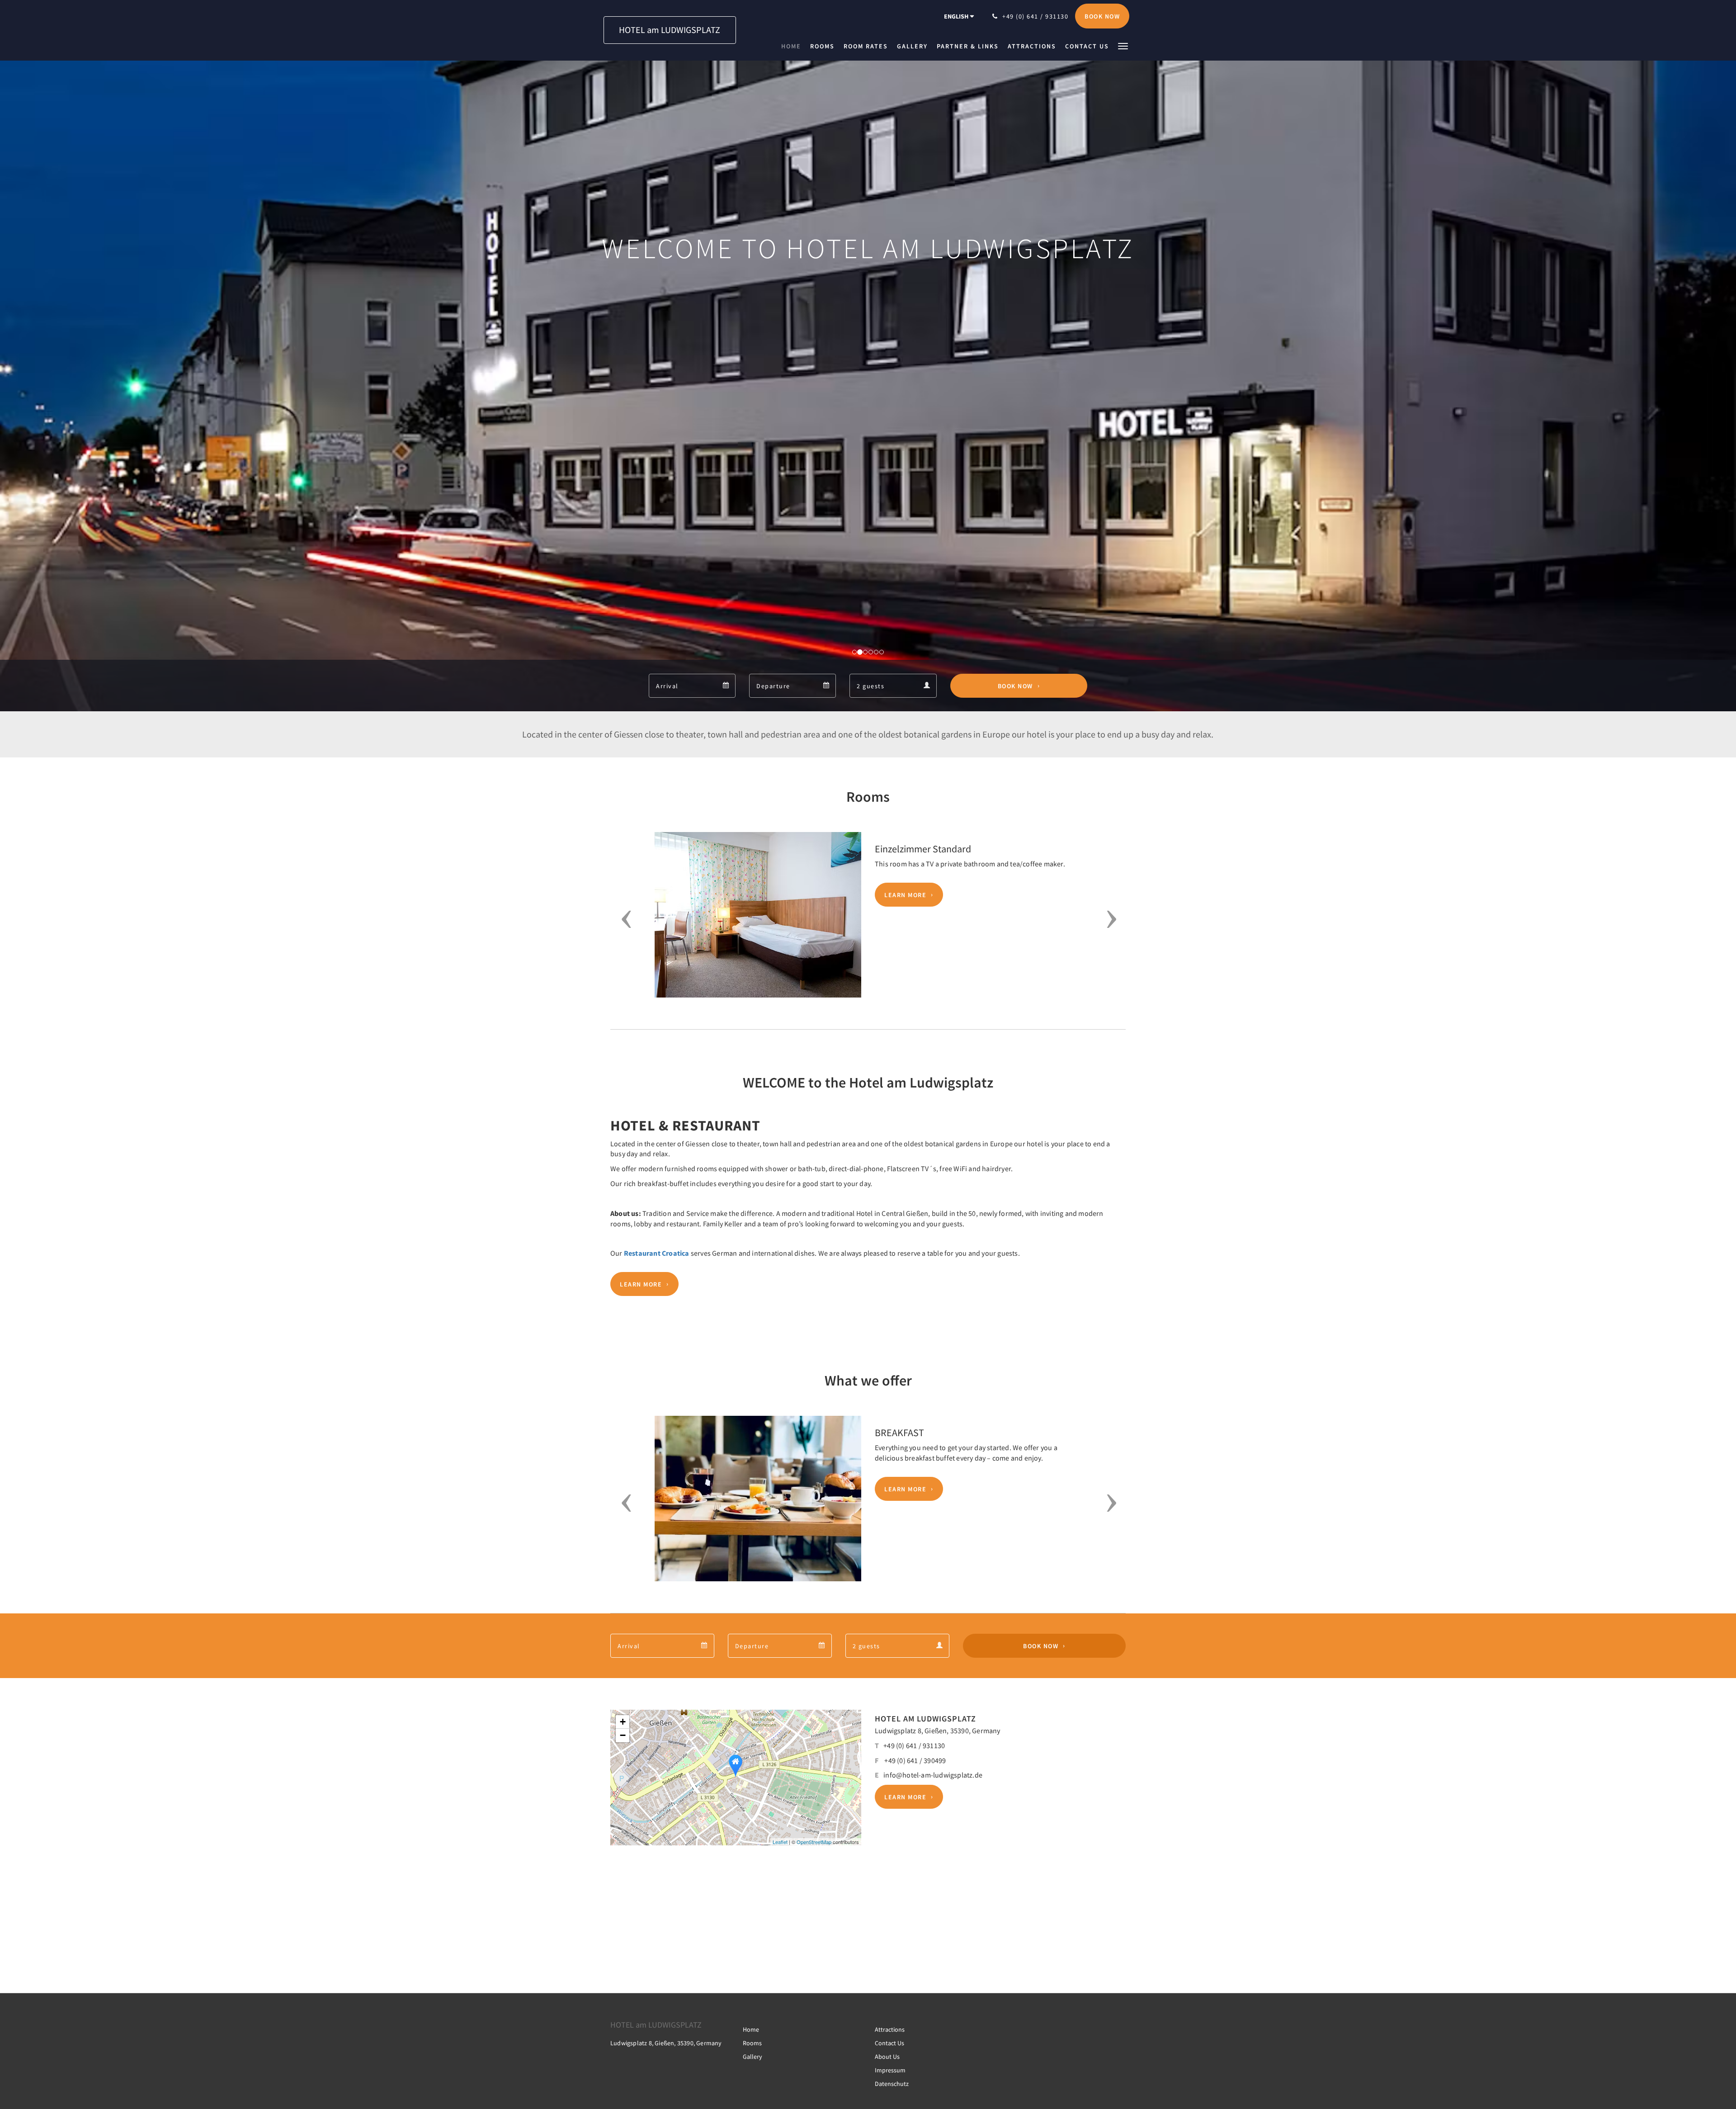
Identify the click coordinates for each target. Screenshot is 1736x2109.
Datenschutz (892, 2084)
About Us (887, 2057)
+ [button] (623, 1722)
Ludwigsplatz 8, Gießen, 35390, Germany (938, 1731)
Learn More (905, 895)
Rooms (752, 2043)
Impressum (890, 2070)
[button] (1123, 45)
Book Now (1015, 686)
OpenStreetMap (814, 1842)
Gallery (752, 2057)
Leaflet (780, 1842)
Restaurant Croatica (657, 1253)
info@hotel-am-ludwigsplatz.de (933, 1775)
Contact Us (889, 2043)
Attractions (890, 2029)
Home (751, 2029)
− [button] (623, 1735)
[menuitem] (793, 46)
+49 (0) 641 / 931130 (914, 1745)
